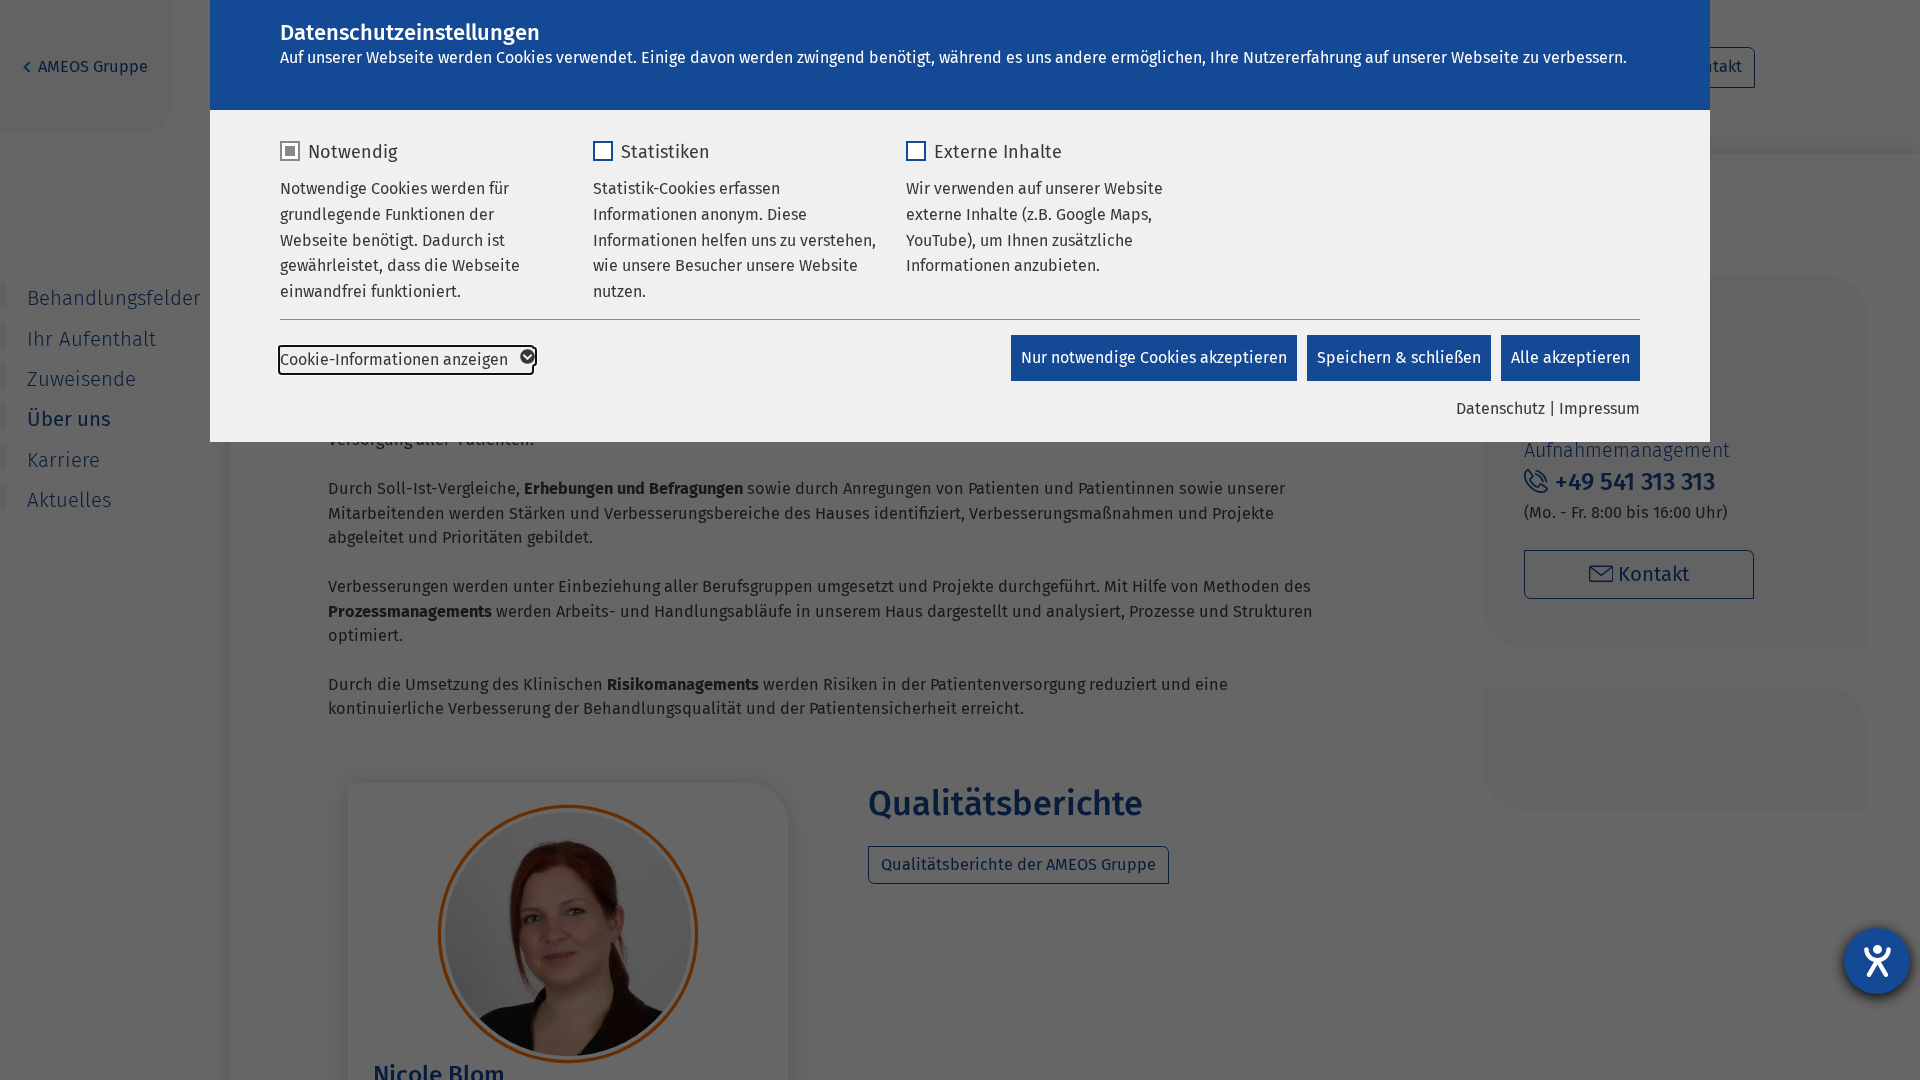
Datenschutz (1500, 408)
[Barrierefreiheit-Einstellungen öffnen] (1877, 961)
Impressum (1599, 408)
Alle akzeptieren (1570, 357)
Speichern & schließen (1399, 357)
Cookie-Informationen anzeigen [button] (396, 359)
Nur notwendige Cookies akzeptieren (1154, 357)
